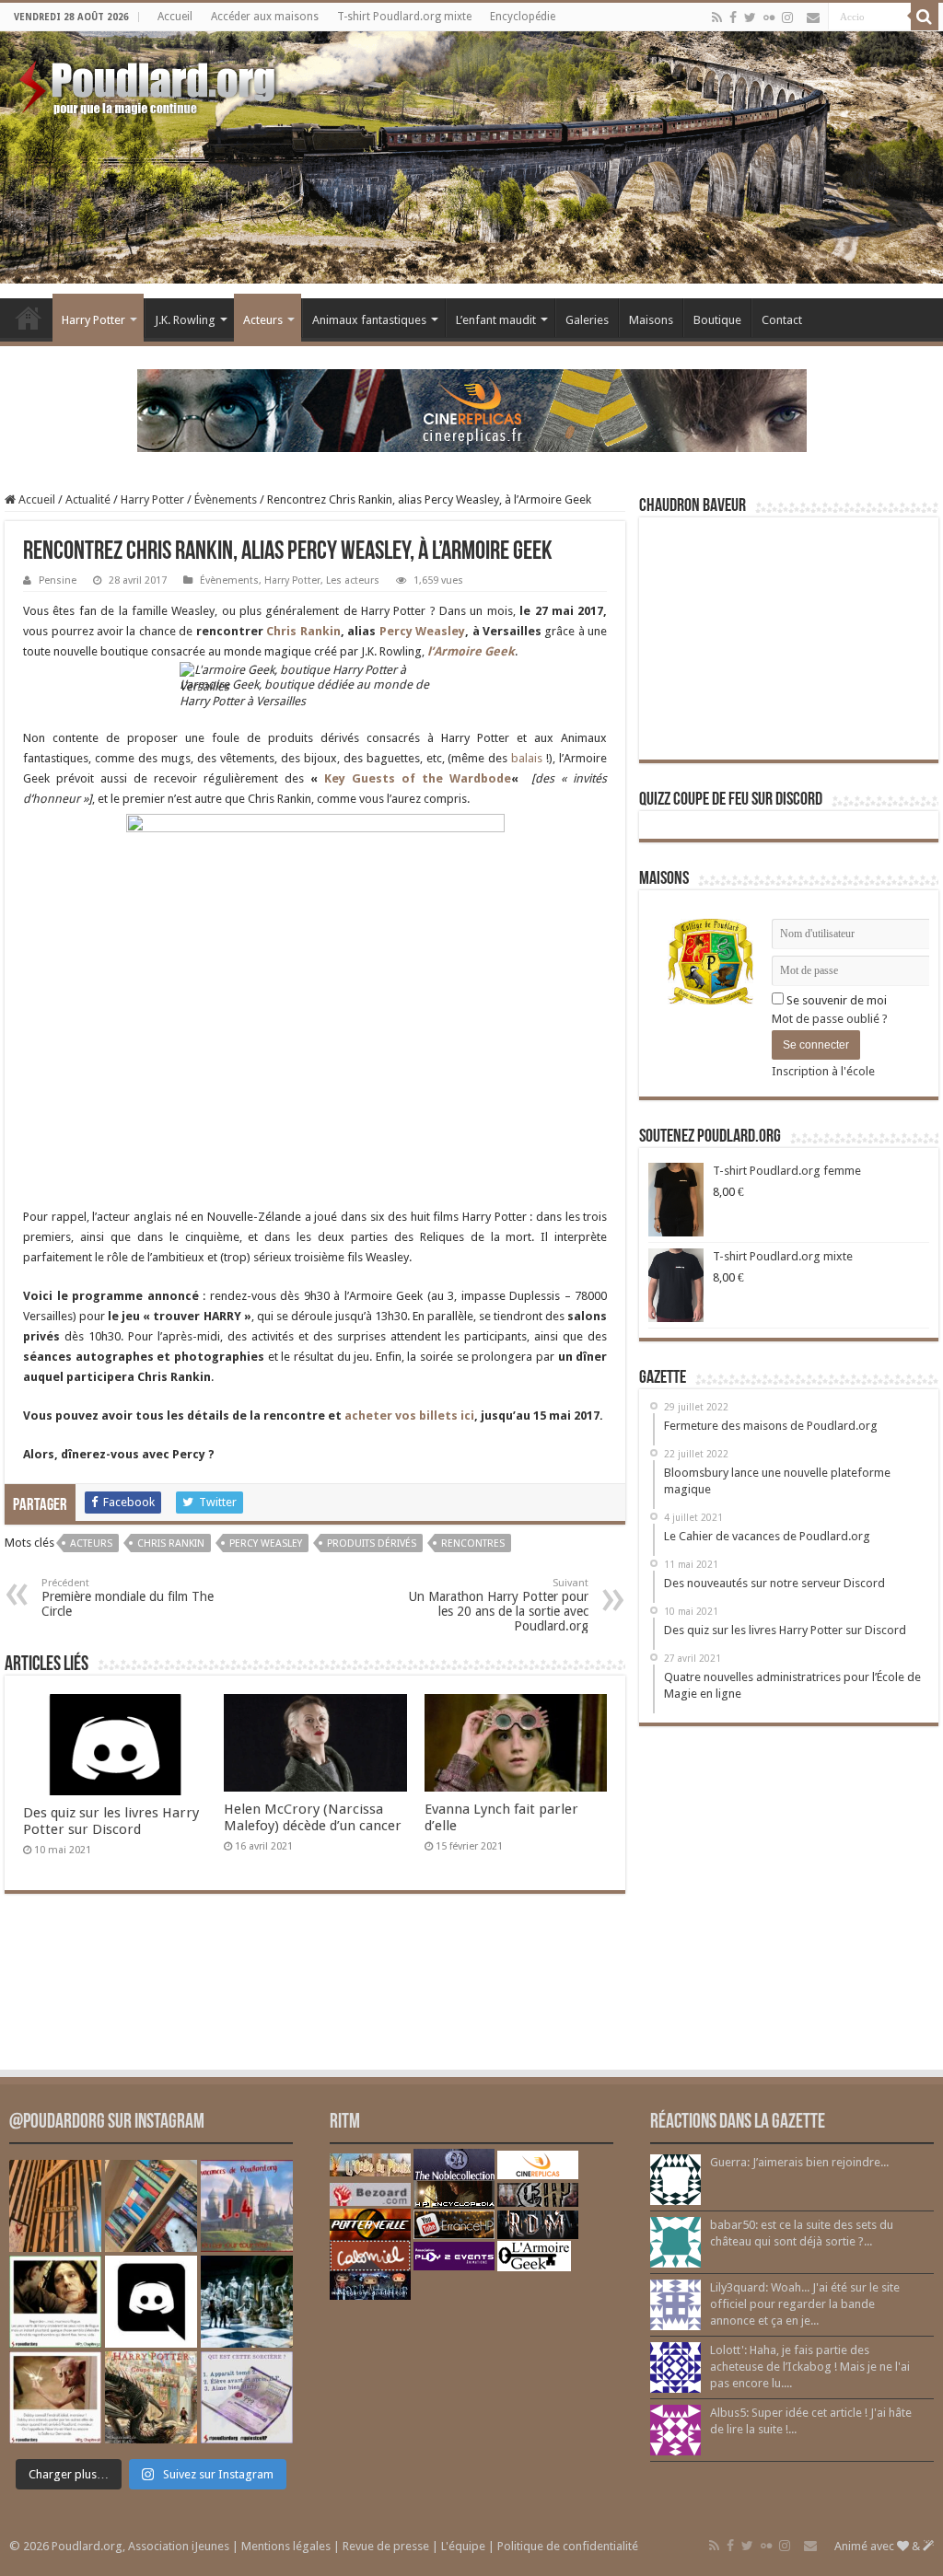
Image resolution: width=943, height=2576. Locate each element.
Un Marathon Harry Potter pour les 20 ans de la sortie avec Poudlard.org (499, 1605)
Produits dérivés (372, 1543)
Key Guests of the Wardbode (418, 778)
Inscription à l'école (823, 1071)
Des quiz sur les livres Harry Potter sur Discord (111, 1821)
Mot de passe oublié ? (830, 1019)
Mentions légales (286, 2546)
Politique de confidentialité (568, 2546)
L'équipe (463, 2546)
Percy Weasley (422, 631)
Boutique (717, 320)
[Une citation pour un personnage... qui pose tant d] (55, 2302)
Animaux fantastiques (369, 320)
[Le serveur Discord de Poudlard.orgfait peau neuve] (151, 2302)
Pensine (58, 580)
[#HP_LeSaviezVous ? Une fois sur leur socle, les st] (247, 2302)
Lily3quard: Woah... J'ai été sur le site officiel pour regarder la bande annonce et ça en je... (805, 2304)
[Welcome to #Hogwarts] (55, 2206)
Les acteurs (353, 580)
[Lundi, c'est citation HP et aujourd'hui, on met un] (55, 2397)
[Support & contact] (813, 17)
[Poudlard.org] (150, 83)
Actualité (88, 499)
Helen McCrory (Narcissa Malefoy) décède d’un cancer (313, 1817)
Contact (782, 320)
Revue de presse (386, 2546)
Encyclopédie (523, 17)
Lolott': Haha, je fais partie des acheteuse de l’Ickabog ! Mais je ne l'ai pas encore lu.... (810, 2367)
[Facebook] (733, 17)
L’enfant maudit (496, 320)
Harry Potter (93, 320)
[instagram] (787, 17)
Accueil (175, 17)
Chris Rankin (303, 631)
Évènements (226, 499)
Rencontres (473, 1543)
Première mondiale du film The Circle (128, 1598)
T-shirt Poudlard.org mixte (404, 17)
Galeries (587, 320)
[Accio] (925, 17)
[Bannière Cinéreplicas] (472, 409)
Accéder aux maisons (265, 17)
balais (529, 758)
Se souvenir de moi (835, 1000)
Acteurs (263, 320)
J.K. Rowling (185, 320)
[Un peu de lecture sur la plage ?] (151, 2206)
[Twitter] (750, 17)
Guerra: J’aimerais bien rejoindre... (799, 2162)
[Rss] (717, 17)
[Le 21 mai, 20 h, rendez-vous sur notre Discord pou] (151, 2397)
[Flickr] (769, 17)
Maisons (651, 320)
